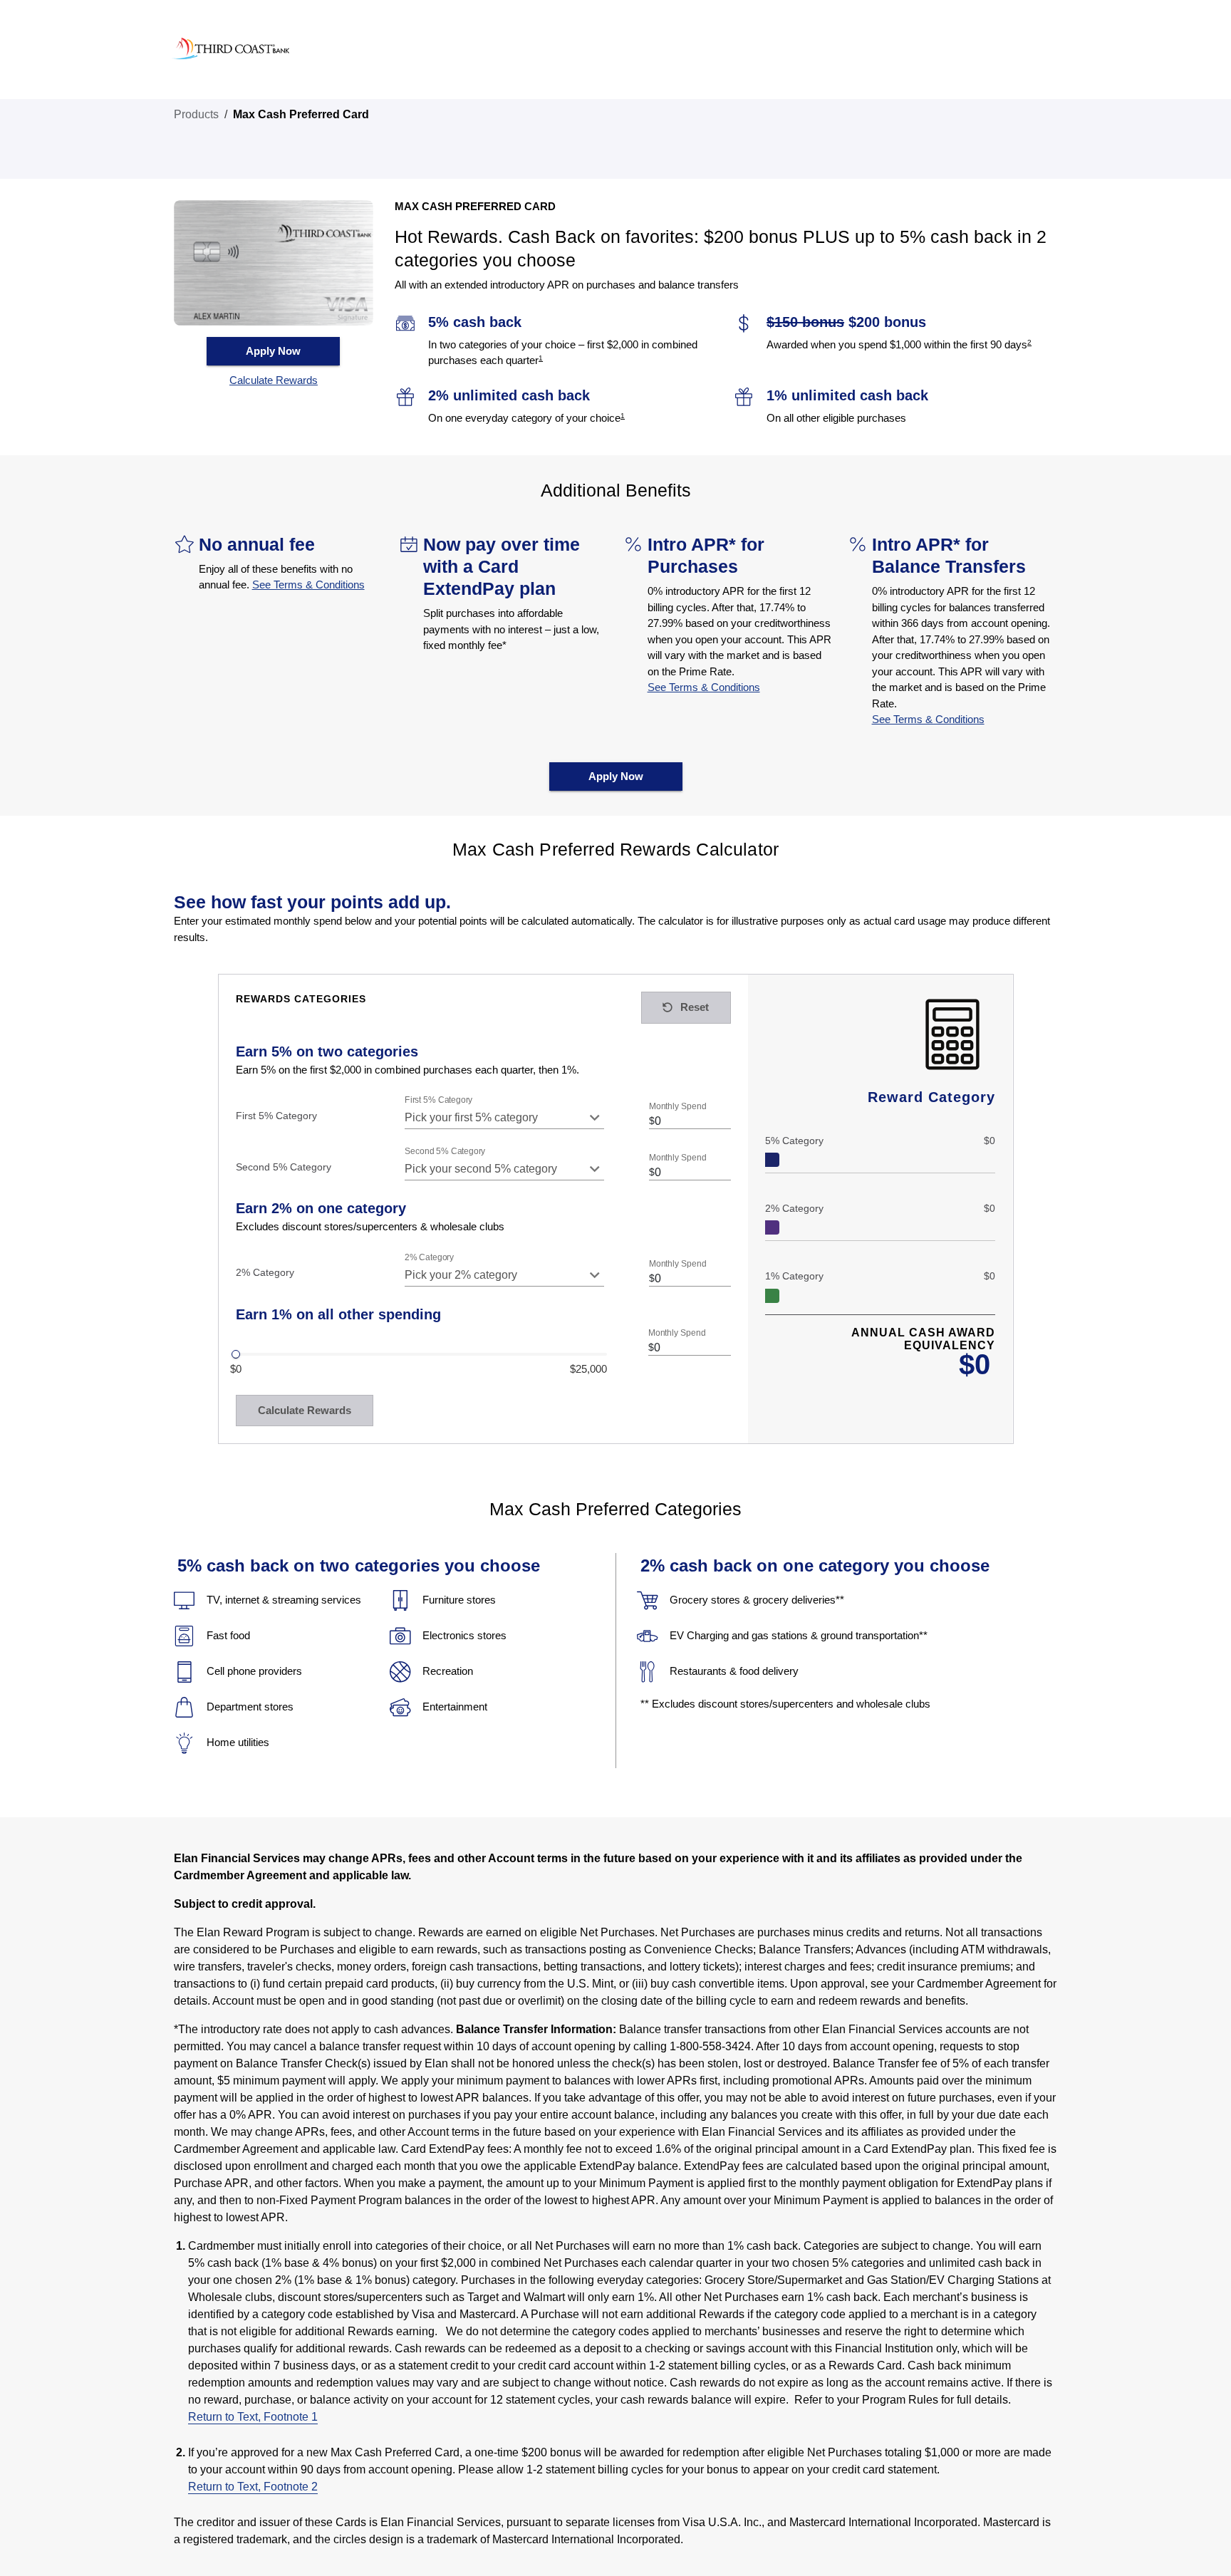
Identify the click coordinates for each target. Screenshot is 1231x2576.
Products (196, 114)
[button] (274, 381)
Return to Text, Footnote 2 (253, 2487)
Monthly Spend (677, 1107)
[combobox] (504, 1118)
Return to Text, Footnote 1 (253, 2417)
